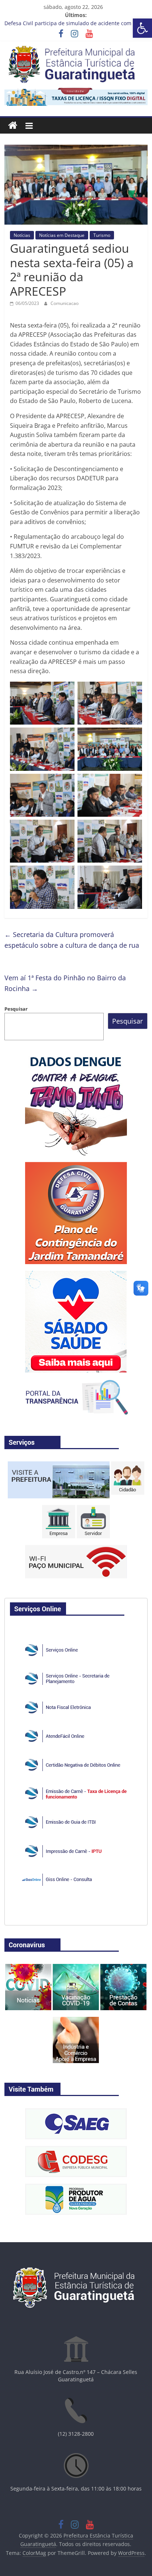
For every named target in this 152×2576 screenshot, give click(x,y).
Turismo (102, 235)
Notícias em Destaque (62, 235)
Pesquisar (16, 1009)
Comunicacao (65, 303)
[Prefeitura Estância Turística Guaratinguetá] (13, 126)
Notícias (22, 235)
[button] (142, 28)
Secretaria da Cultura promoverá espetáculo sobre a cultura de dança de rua (72, 940)
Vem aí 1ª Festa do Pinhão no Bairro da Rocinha (65, 983)
